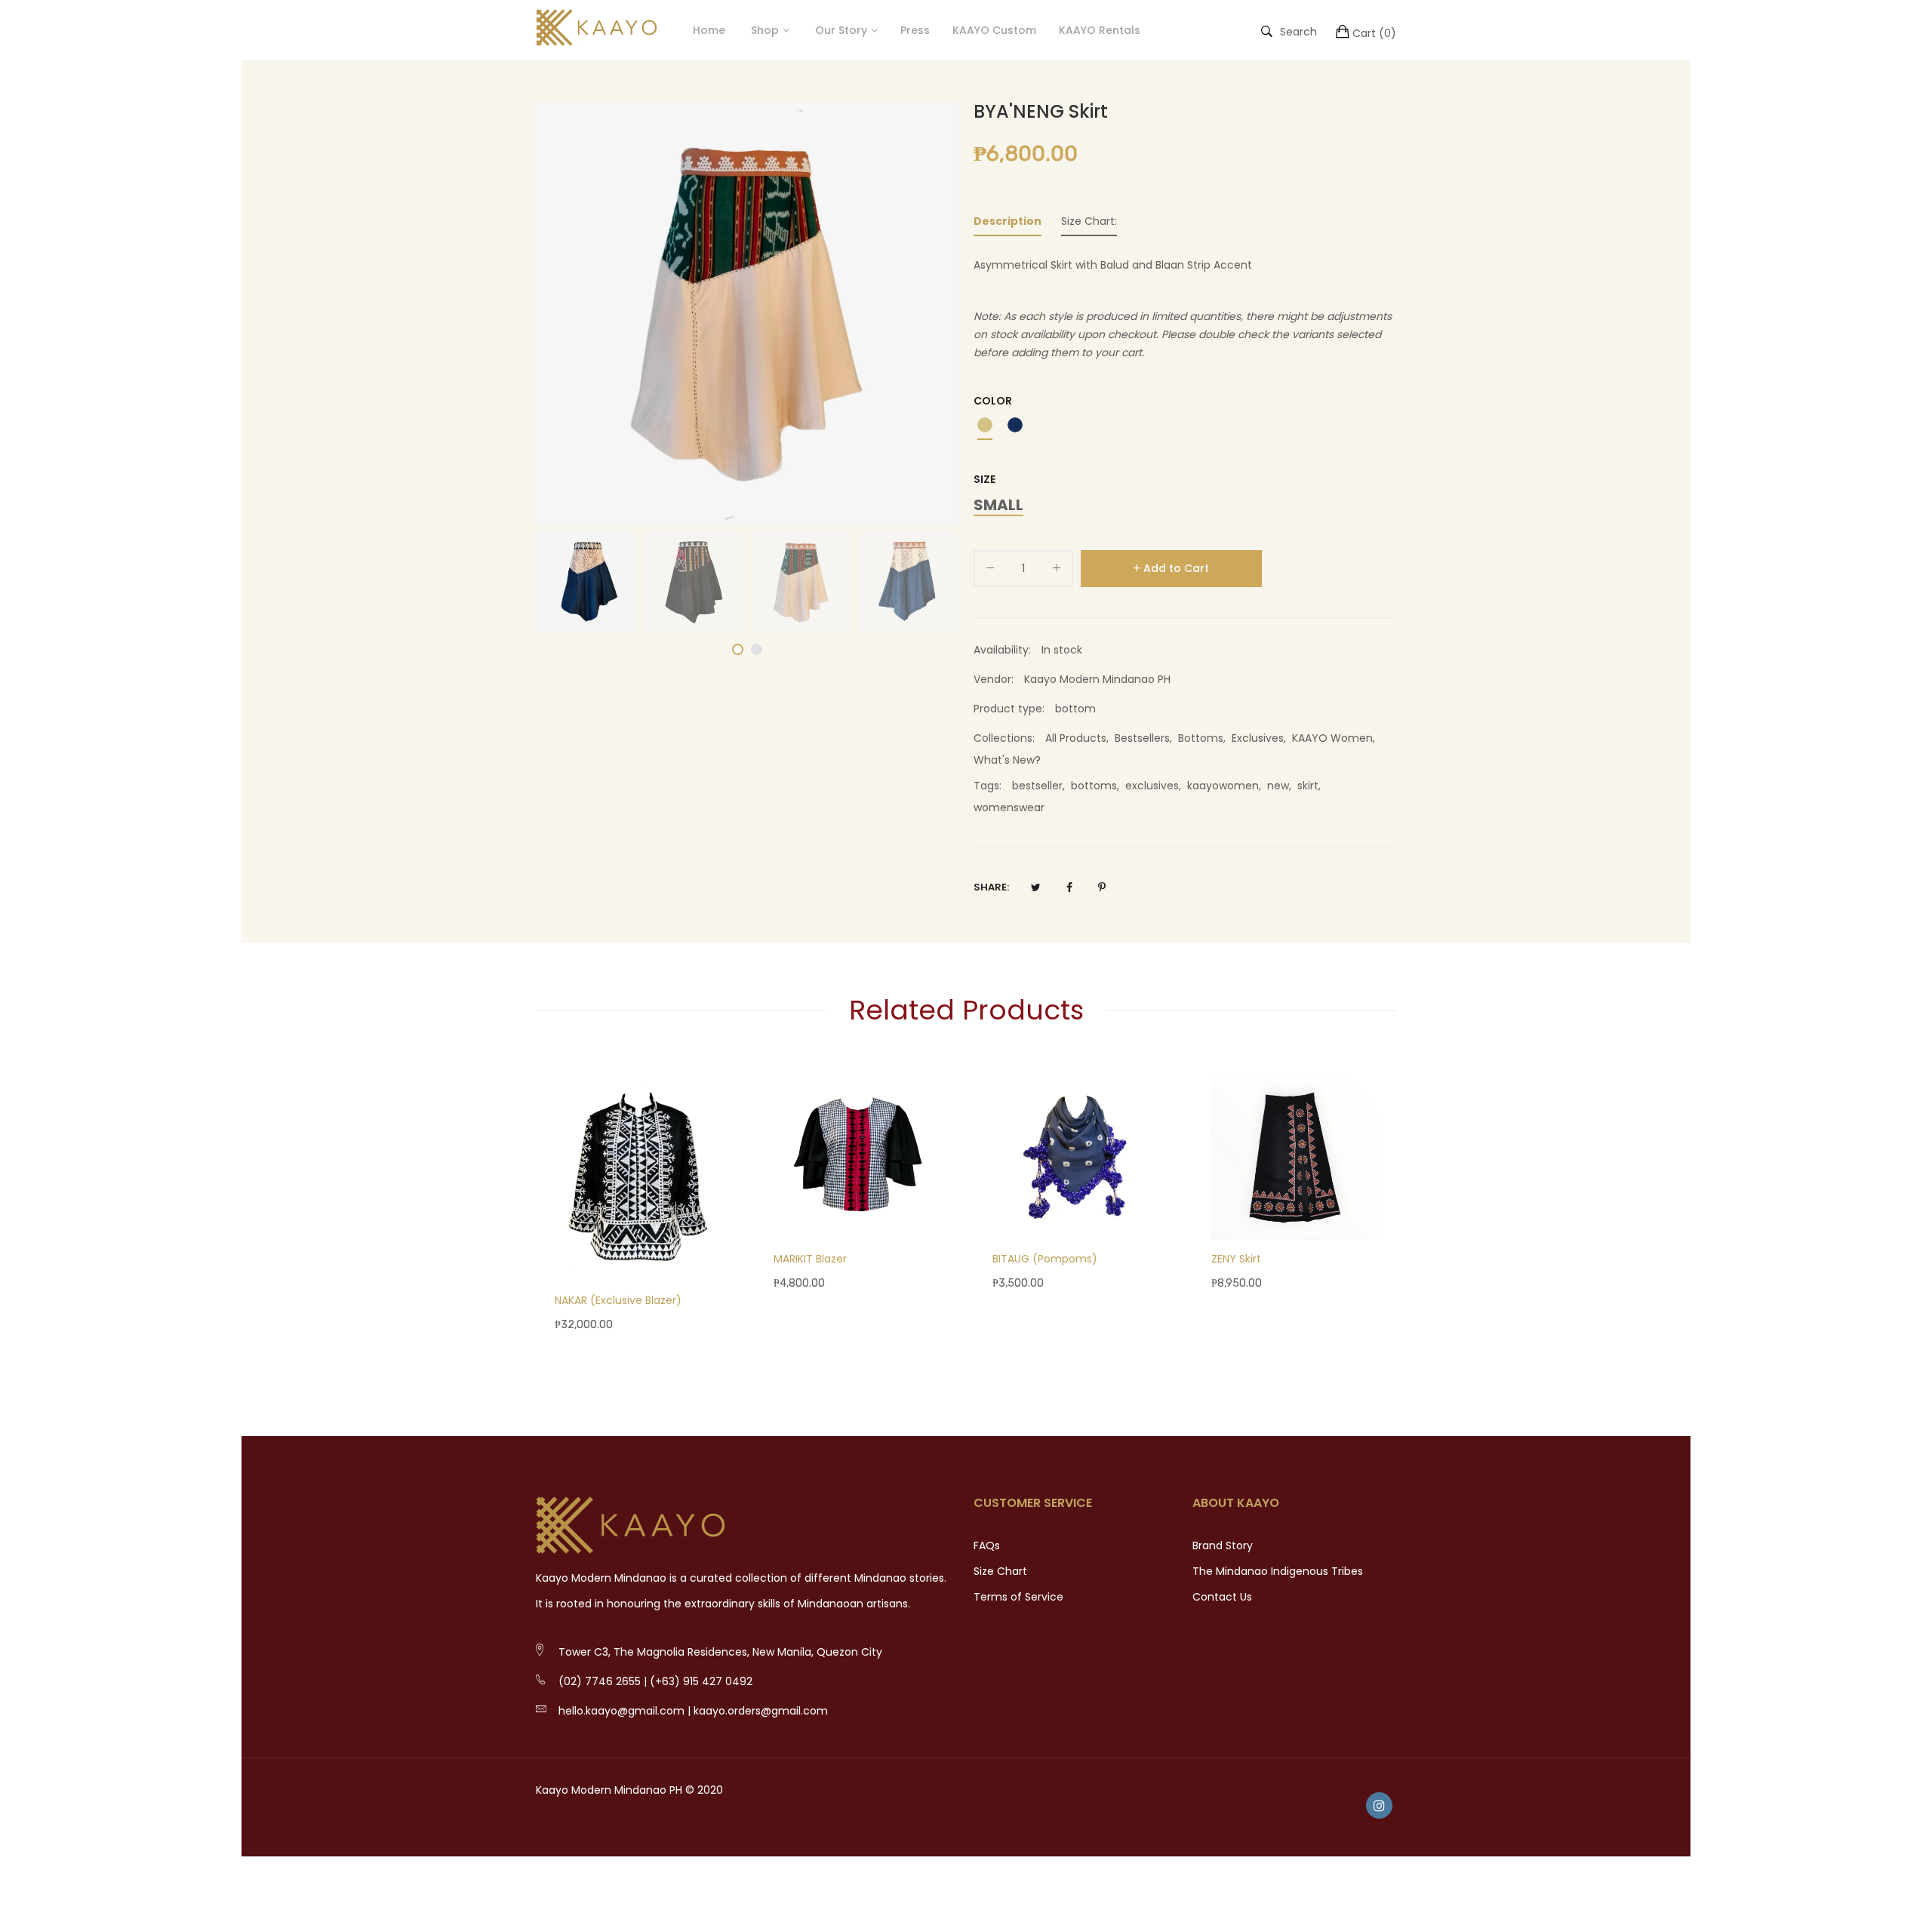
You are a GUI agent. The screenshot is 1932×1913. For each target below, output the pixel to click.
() (1374, 33)
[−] (990, 571)
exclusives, (1156, 786)
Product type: (1009, 709)
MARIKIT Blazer (810, 1259)
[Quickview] (717, 1255)
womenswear (1009, 807)
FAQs (987, 1545)
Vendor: (994, 679)
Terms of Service (1018, 1597)
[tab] (1008, 224)
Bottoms (1201, 738)
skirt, (1311, 786)
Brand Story (1223, 1545)
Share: (991, 887)
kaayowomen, (1227, 786)
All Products (1076, 738)
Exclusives (1258, 738)
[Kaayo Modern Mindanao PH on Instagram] (1379, 1805)
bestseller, (1041, 786)
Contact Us (1222, 1597)
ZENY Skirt (1236, 1259)
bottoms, (1098, 786)
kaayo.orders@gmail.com (761, 1711)
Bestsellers (1142, 738)
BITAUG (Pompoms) (1045, 1259)
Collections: (1004, 738)
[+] (1057, 571)
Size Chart (1000, 1571)
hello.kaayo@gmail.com (621, 1711)
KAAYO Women (1332, 738)
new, (1282, 786)
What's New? (1007, 760)
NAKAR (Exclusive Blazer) (618, 1300)
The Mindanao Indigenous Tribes (1278, 1571)
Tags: (988, 786)
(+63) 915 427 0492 (701, 1681)
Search (1298, 31)
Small (998, 506)
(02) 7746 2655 (600, 1681)
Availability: (1002, 650)
